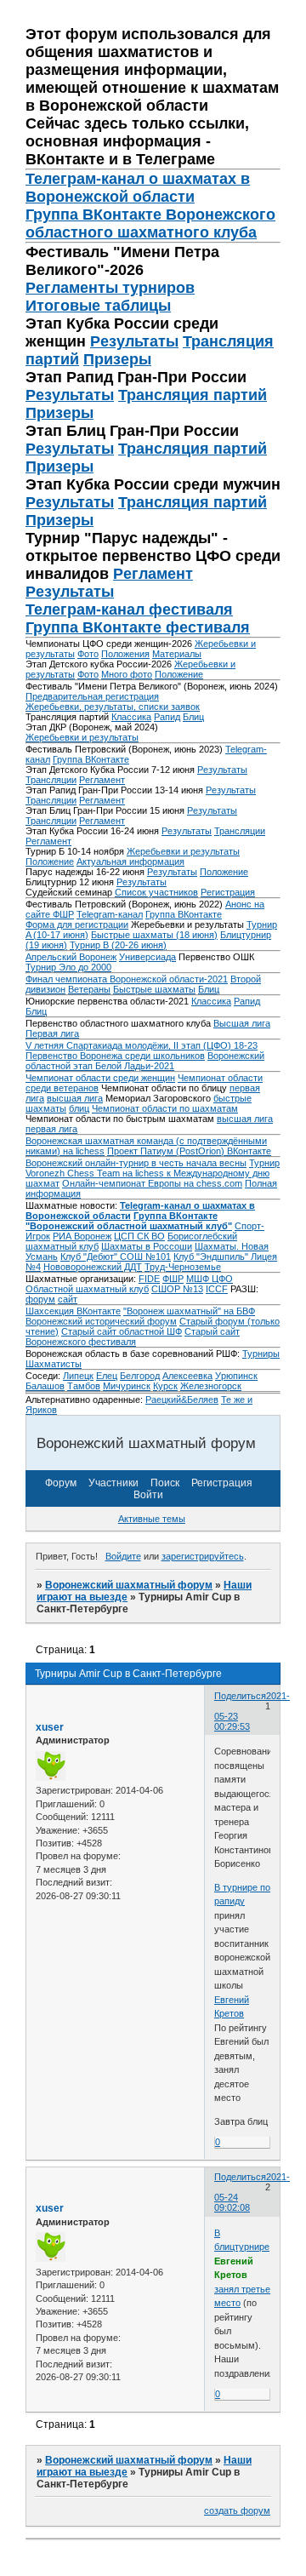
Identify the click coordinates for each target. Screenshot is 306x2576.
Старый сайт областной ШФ (122, 1331)
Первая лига (52, 1033)
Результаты (134, 341)
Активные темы (152, 1519)
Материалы (177, 654)
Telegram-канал (110, 914)
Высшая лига (242, 1023)
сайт (68, 1299)
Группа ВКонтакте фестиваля (138, 627)
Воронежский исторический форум (101, 1321)
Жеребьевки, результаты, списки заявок (113, 707)
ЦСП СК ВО (139, 1236)
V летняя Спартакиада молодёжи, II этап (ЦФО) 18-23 (142, 1045)
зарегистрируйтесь (203, 1556)
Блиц (193, 717)
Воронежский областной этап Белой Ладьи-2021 (145, 1061)
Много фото (127, 674)
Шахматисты (54, 1364)
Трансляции (51, 780)
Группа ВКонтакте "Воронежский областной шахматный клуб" (129, 1221)
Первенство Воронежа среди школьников (115, 1056)
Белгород (140, 1376)
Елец (107, 1376)
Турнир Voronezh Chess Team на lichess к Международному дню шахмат (153, 1173)
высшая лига (75, 1098)
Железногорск (211, 1386)
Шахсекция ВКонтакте (73, 1311)
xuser (50, 1727)
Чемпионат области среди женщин (100, 1078)
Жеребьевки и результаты (82, 737)
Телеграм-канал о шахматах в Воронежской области (138, 188)
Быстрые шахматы (154, 989)
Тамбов (84, 1386)
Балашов (45, 1386)
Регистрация (228, 892)
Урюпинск (236, 1376)
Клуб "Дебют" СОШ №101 (116, 1257)
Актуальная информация (130, 862)
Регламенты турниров (110, 288)
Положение (179, 674)
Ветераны (89, 989)
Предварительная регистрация (92, 696)
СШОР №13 (177, 1289)
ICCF (217, 1289)
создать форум (237, 2510)
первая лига (51, 1129)
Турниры (261, 1354)
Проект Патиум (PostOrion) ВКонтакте (189, 1151)
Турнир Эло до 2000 (68, 967)
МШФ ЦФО (210, 1279)
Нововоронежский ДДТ (93, 1267)
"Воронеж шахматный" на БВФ (189, 1311)
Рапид (167, 717)
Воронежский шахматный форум (129, 1585)
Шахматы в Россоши (147, 1246)
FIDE (149, 1279)
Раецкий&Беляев (182, 1400)
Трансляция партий (193, 395)
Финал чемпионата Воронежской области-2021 (127, 979)
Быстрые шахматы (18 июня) (154, 935)
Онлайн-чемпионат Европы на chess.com (152, 1183)
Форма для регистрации (77, 924)
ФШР (173, 1279)
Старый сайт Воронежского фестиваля (133, 1337)
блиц (79, 1108)
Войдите (123, 1556)
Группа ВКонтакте (91, 759)
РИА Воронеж (82, 1236)
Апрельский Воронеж (71, 957)
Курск (165, 1386)
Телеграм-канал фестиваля (129, 610)
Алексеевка (187, 1376)
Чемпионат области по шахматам (165, 1108)
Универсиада (147, 957)
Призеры (117, 359)
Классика (131, 717)
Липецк (78, 1376)
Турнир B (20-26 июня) (118, 945)
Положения (125, 654)
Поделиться (240, 1696)
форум (40, 1299)
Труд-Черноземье (183, 1267)
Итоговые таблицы (98, 306)
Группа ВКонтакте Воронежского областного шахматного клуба (150, 223)
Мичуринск (127, 1386)
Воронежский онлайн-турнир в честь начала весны (136, 1163)
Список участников (156, 892)
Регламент (153, 574)
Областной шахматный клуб (87, 1289)
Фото (88, 654)
